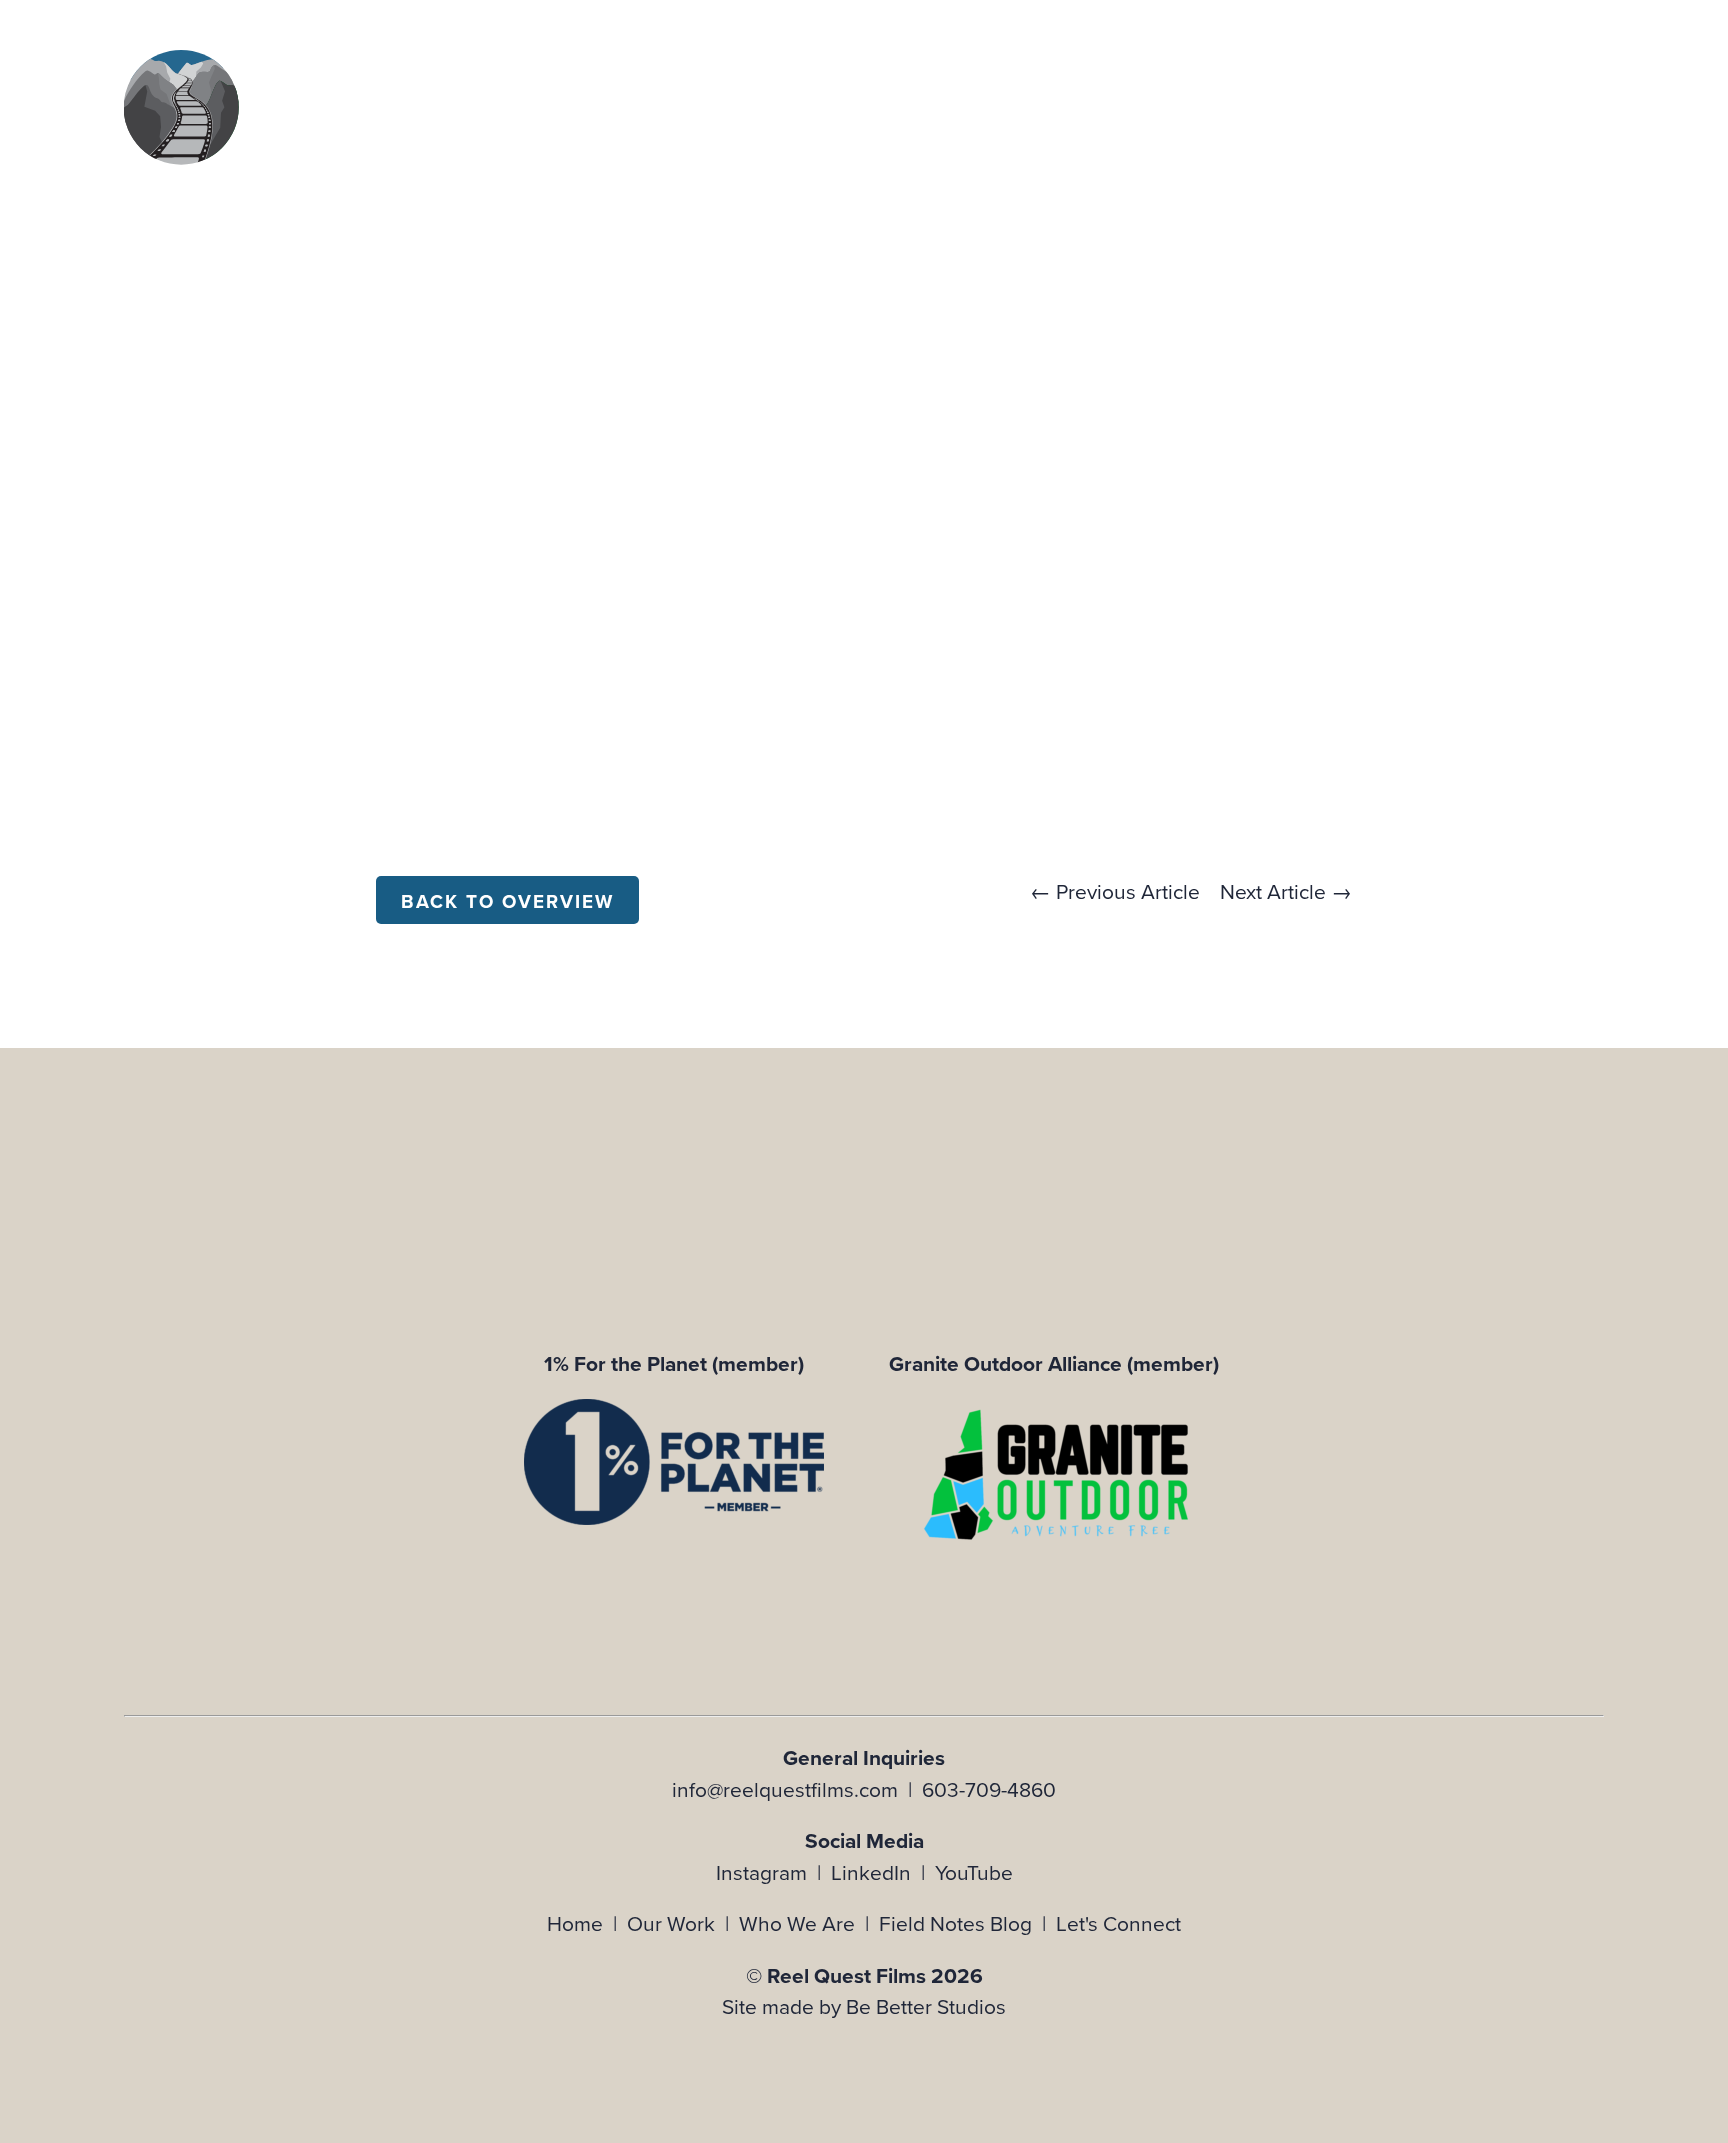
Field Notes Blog (955, 1923)
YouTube (974, 1872)
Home (575, 1923)
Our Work (671, 1923)
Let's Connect (1118, 1923)
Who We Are (797, 1923)
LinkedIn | (883, 1872)
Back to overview (507, 901)
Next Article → (1286, 891)
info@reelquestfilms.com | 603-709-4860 (864, 1789)
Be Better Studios (926, 2006)
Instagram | (773, 1872)
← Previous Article (1115, 891)
